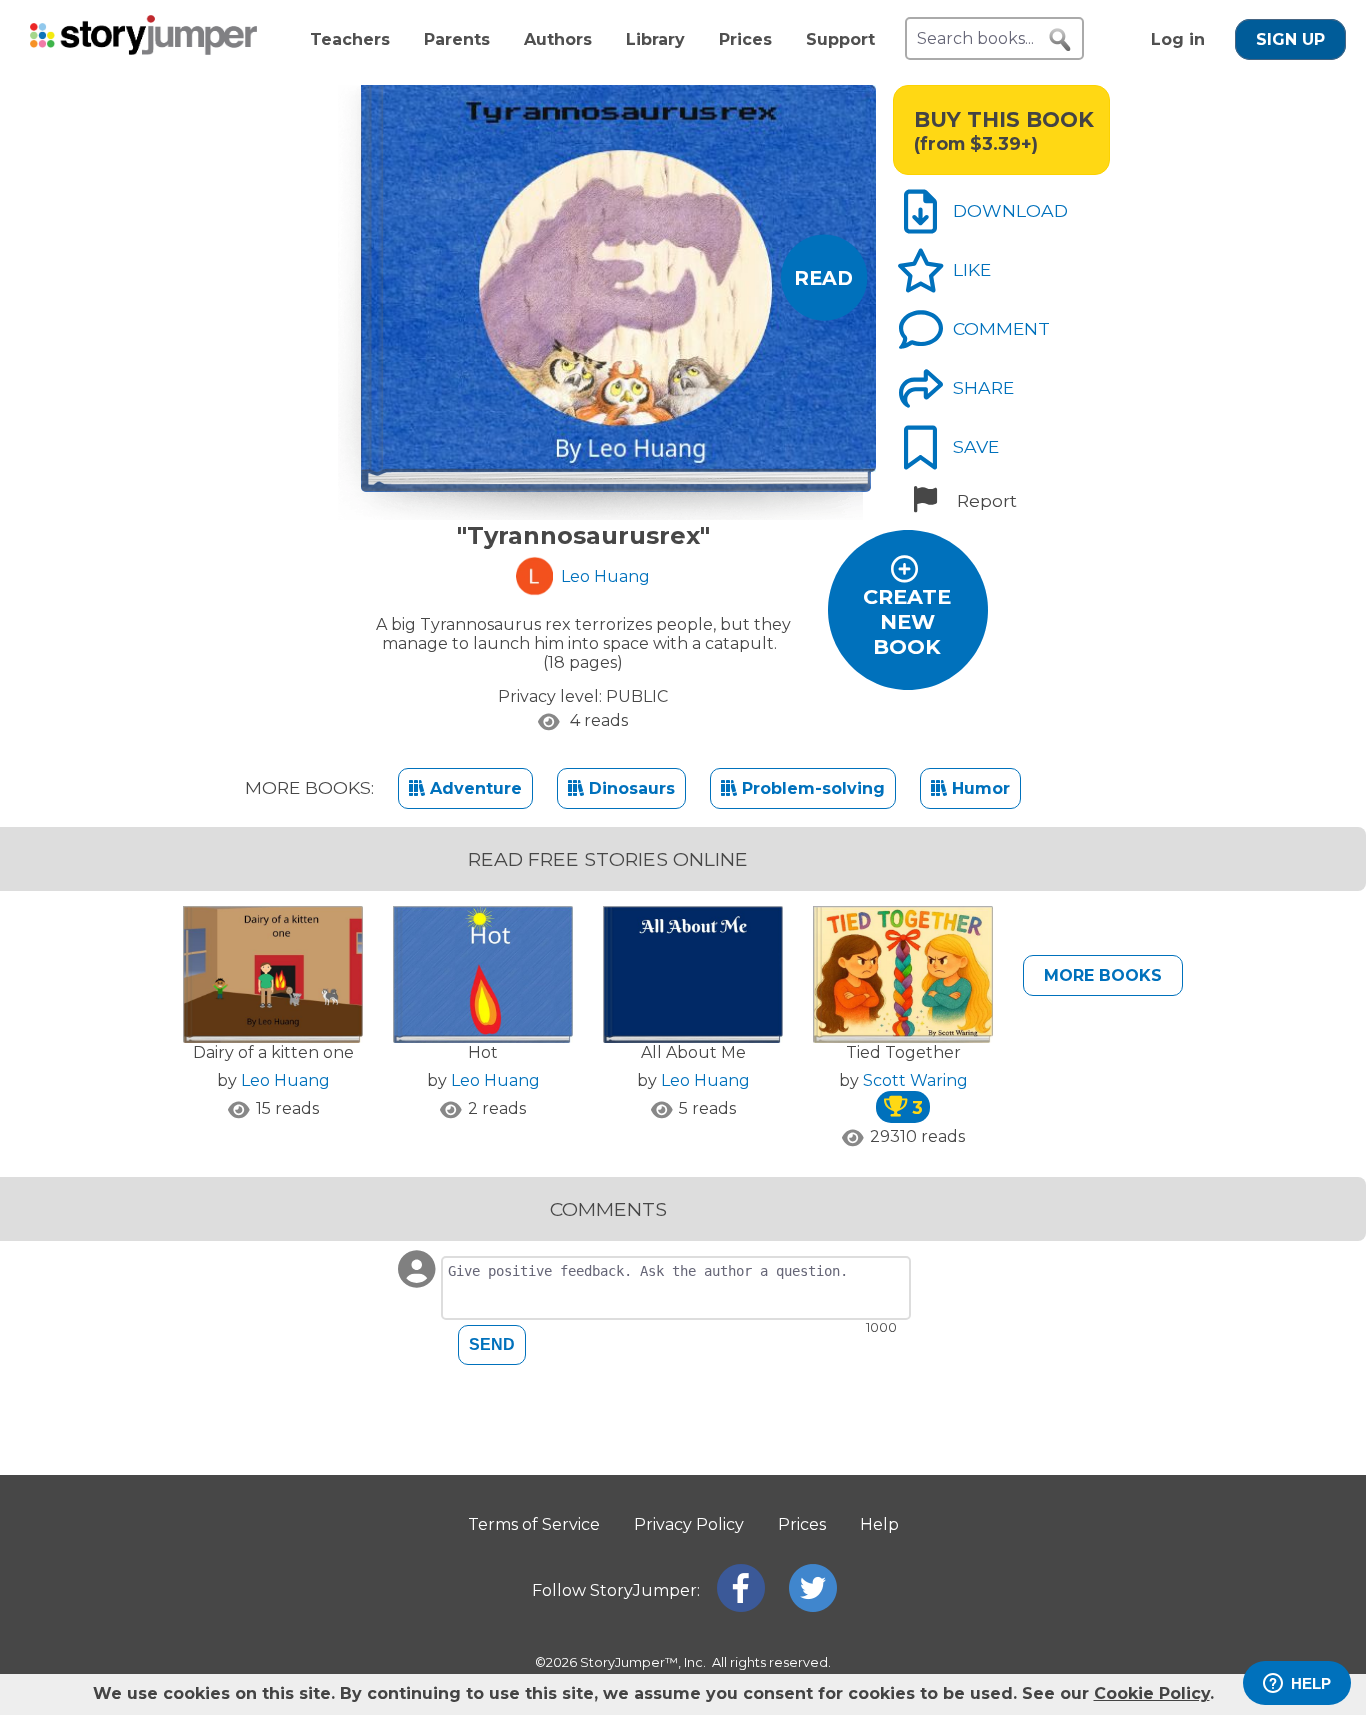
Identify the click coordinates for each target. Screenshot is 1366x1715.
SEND (492, 1344)
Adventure (473, 788)
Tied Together (903, 1052)
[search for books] (1060, 40)
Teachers (350, 39)
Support (840, 39)
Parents (457, 39)
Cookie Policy (1152, 1693)
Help (879, 1524)
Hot (483, 1052)
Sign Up (1290, 39)
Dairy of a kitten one (273, 1052)
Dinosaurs (629, 788)
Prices (745, 39)
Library (655, 39)
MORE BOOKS (1103, 975)
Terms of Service (534, 1524)
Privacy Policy (689, 1524)
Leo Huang (285, 1080)
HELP (1311, 1683)
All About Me (693, 1052)
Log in (1178, 39)
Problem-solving (811, 788)
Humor (978, 788)
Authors (558, 39)
